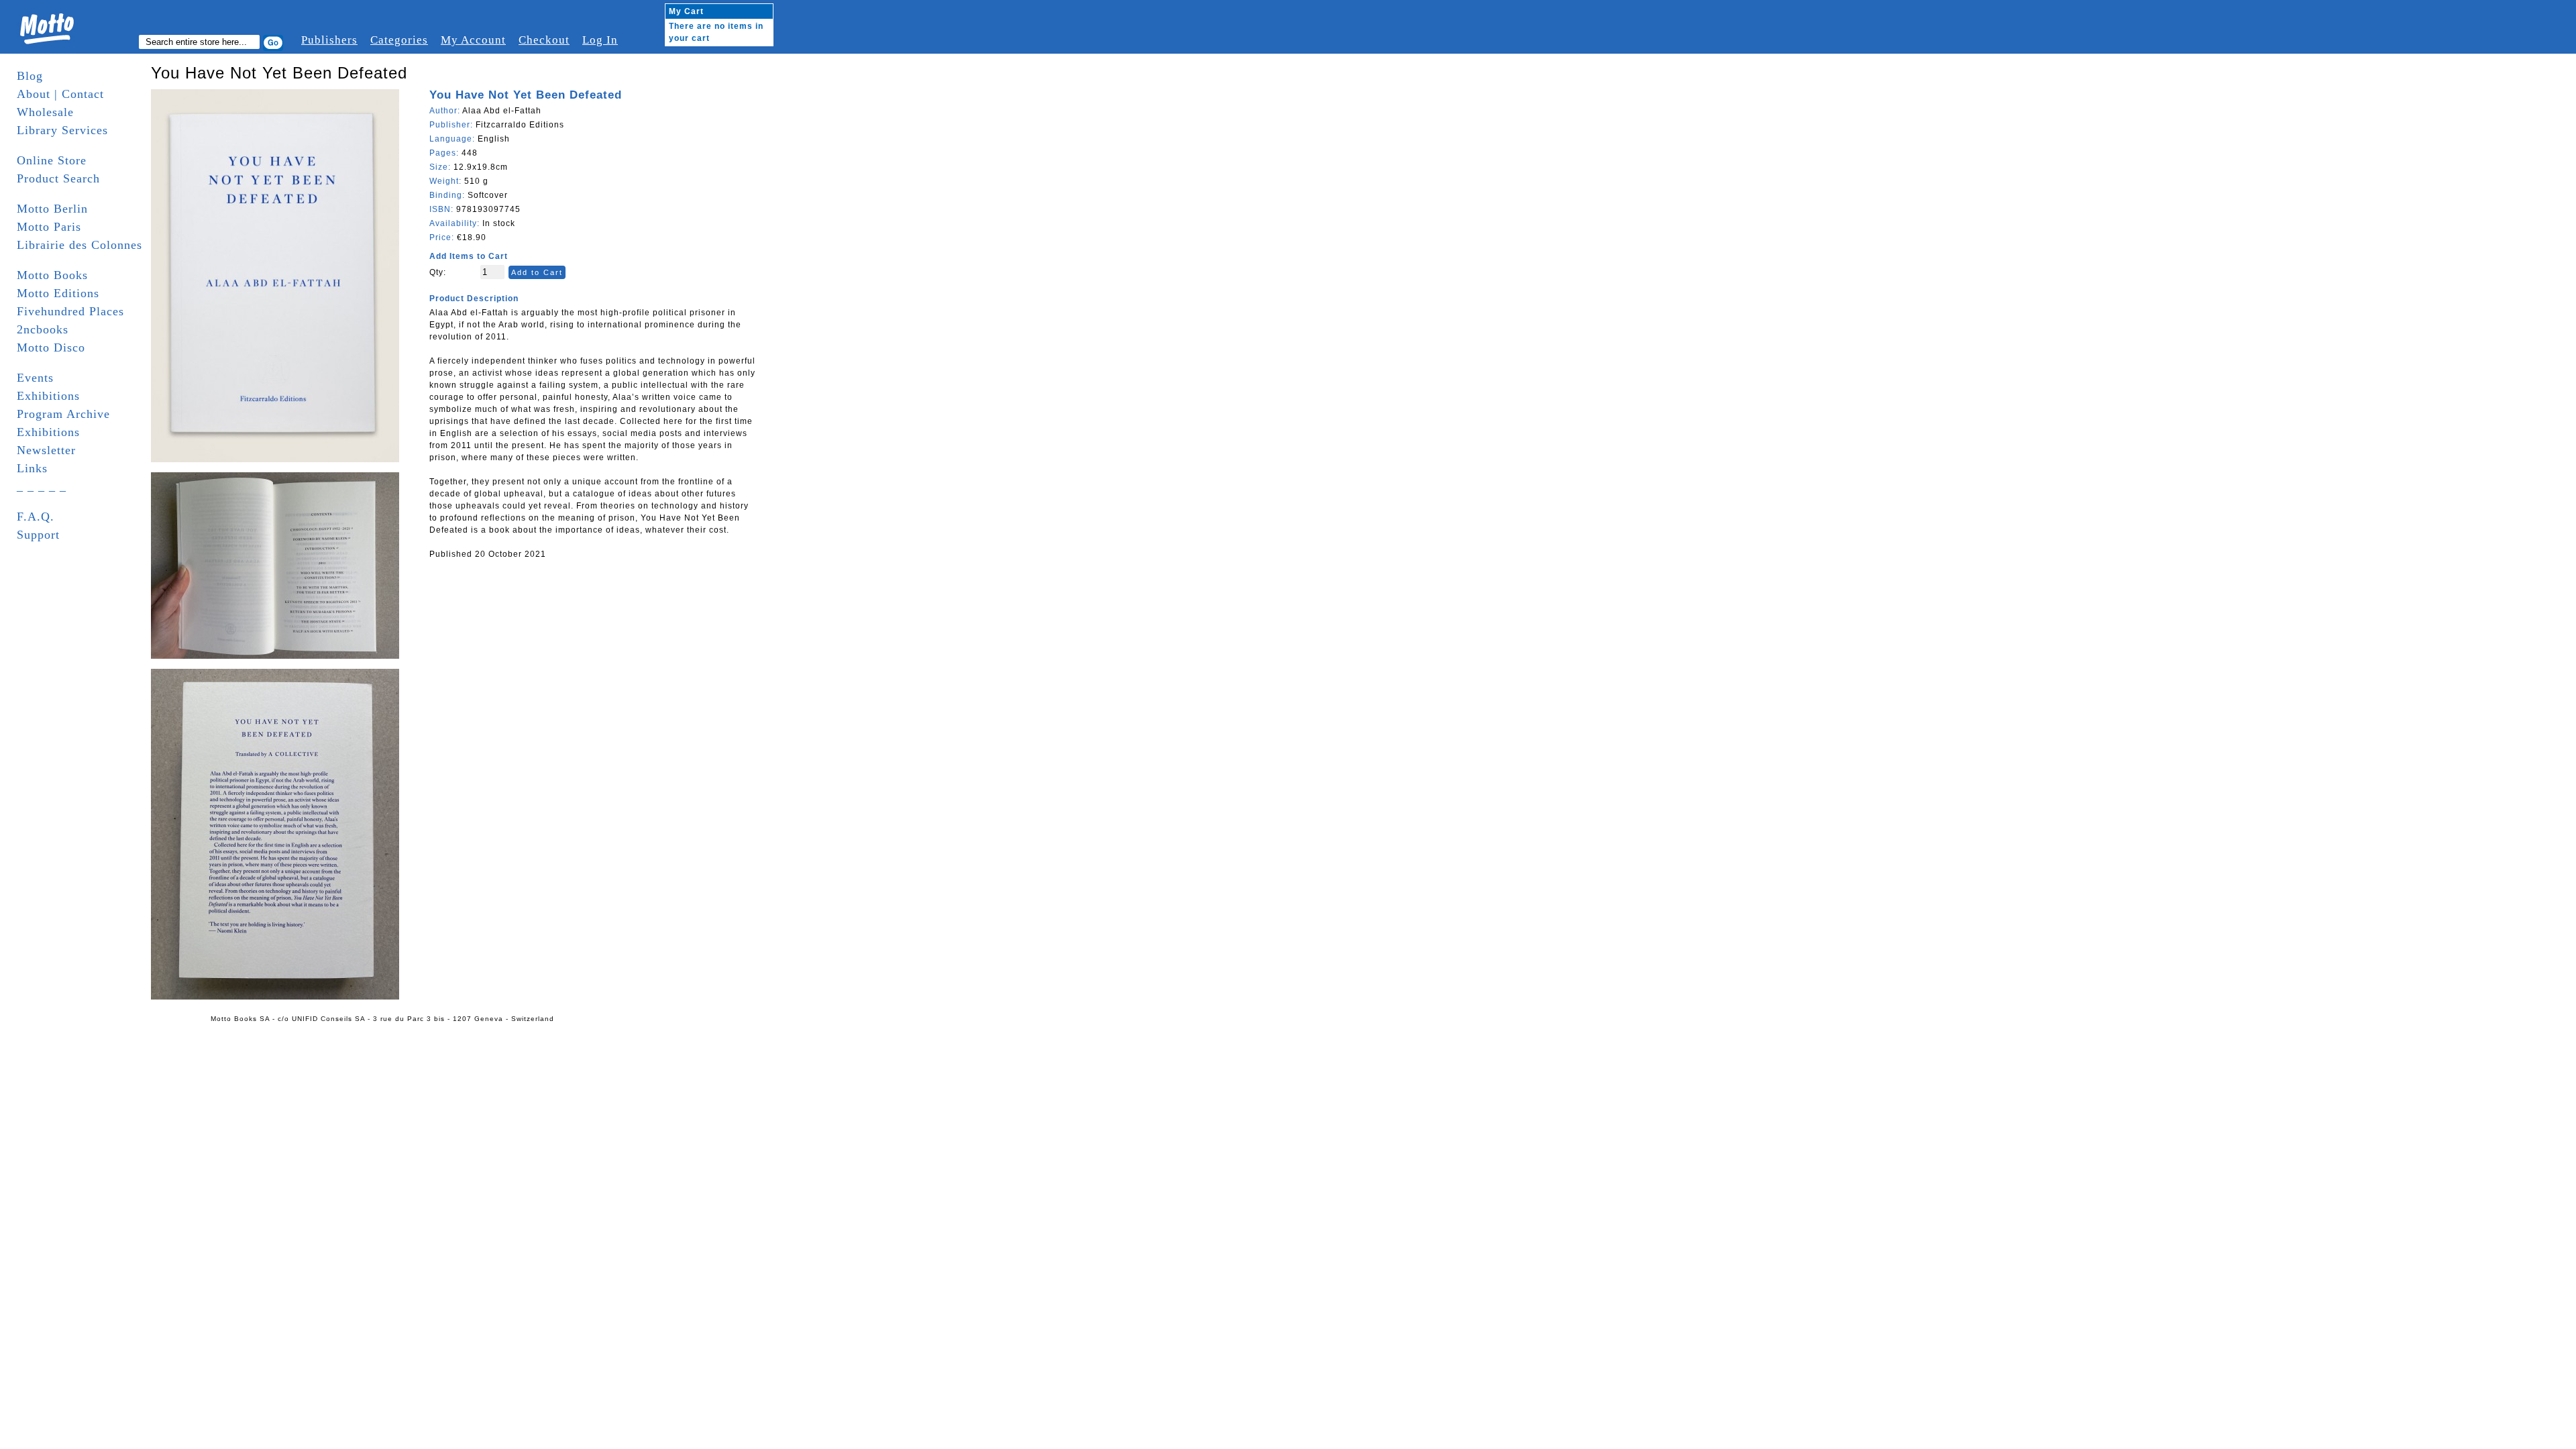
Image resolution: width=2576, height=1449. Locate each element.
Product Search (58, 178)
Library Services (62, 130)
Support (38, 535)
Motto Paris (49, 227)
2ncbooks (43, 329)
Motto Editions (58, 293)
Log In (600, 40)
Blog (30, 76)
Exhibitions (48, 396)
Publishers (329, 40)
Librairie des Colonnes (79, 245)
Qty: (438, 272)
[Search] (273, 43)
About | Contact (60, 94)
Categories (399, 40)
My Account (473, 40)
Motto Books (52, 275)
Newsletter (46, 450)
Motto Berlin (52, 209)
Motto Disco (51, 347)
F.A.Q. (36, 517)
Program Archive (63, 414)
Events (35, 378)
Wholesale (45, 112)
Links (32, 468)
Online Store (52, 160)
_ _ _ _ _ (42, 486)
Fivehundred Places (70, 311)
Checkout (544, 40)
